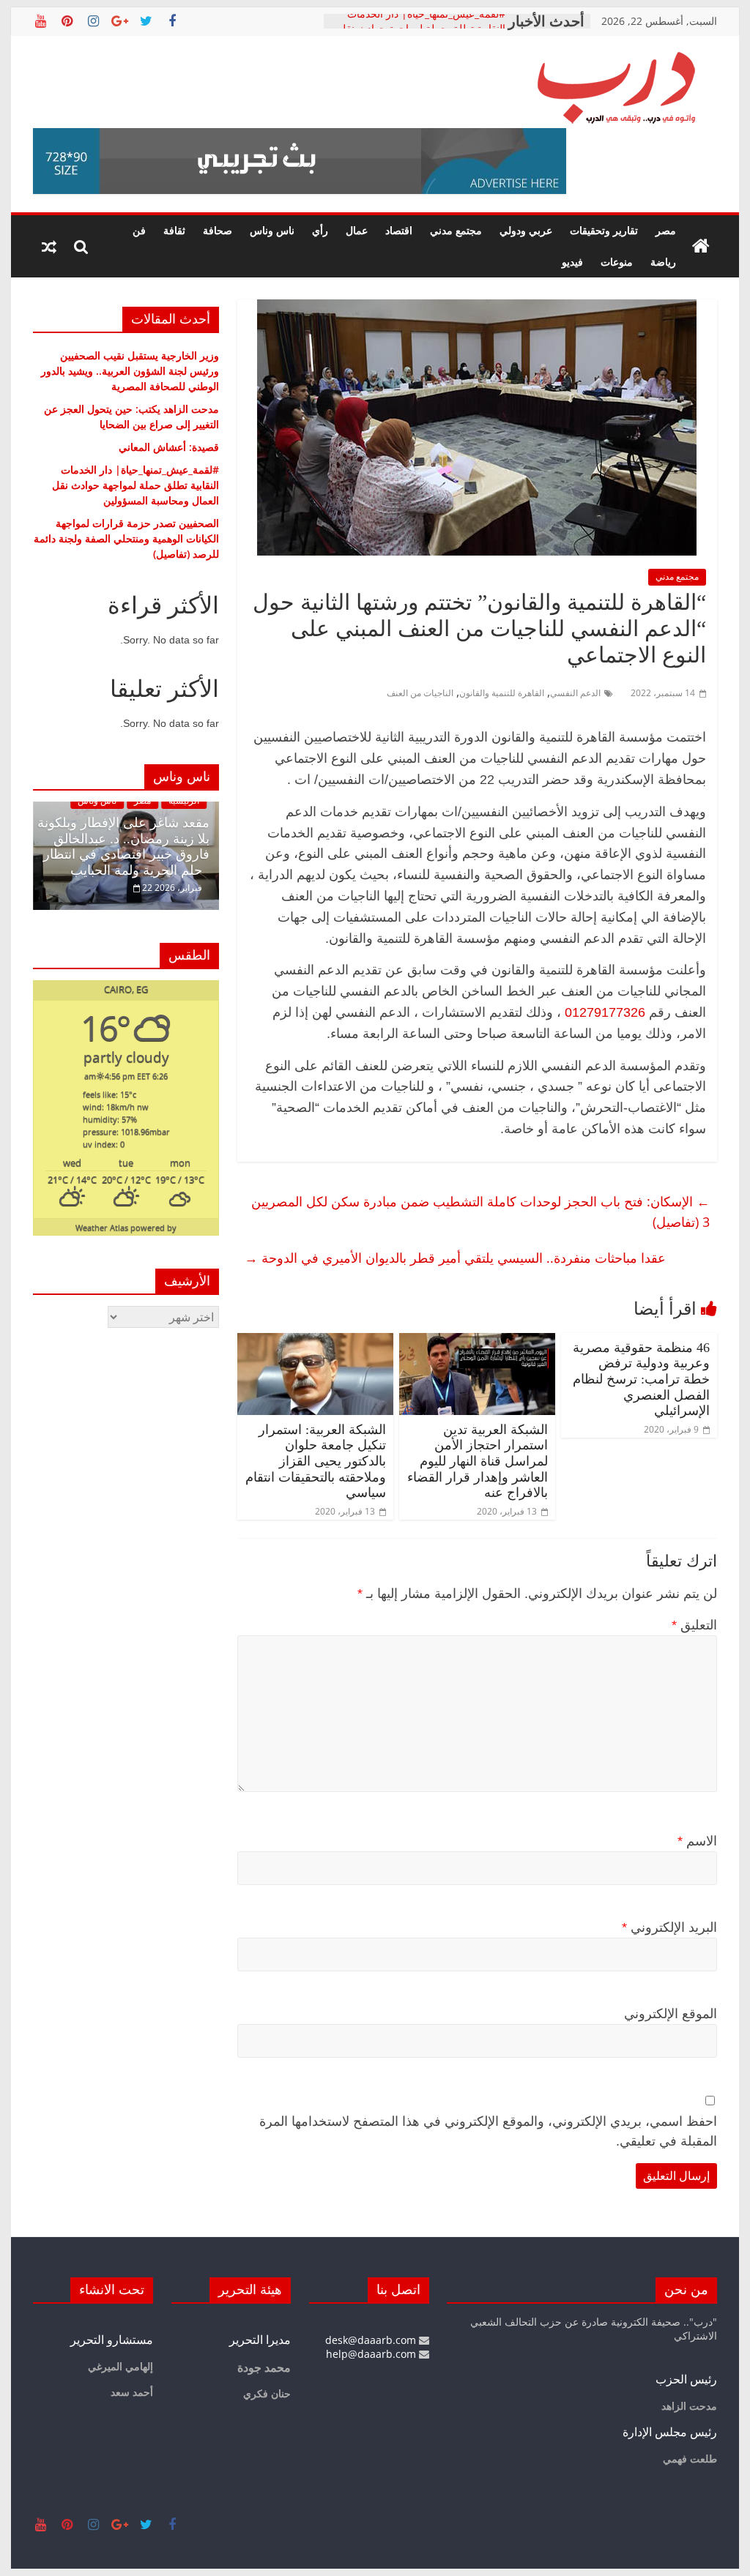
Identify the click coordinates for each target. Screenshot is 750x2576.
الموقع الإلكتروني (671, 2014)
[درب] (701, 247)
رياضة (663, 262)
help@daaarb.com (372, 2354)
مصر (666, 230)
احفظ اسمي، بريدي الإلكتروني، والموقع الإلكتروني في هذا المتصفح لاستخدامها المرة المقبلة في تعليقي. (488, 2131)
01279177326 (605, 1012)
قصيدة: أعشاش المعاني (169, 447)
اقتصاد (399, 230)
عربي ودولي (526, 230)
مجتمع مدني (456, 230)
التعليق (694, 1625)
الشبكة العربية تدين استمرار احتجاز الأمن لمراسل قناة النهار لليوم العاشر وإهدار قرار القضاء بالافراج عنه (478, 1461)
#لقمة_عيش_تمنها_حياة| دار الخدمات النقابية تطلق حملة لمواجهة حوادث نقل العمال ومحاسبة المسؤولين (135, 485)
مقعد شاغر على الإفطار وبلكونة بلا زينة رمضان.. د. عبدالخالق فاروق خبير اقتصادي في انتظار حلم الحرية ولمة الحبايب (123, 847)
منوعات (617, 262)
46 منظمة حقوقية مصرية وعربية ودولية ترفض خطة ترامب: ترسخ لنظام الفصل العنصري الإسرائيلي (641, 1379)
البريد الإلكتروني (669, 1927)
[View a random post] (49, 247)
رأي (320, 230)
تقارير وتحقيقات (604, 230)
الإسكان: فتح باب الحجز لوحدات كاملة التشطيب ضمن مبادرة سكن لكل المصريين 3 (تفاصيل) (480, 1212)
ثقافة (174, 230)
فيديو (572, 262)
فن (139, 230)
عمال (357, 230)
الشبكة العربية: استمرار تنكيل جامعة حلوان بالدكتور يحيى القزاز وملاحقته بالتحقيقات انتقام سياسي (316, 1461)
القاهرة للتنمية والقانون (502, 693)
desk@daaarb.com (372, 2340)
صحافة (218, 230)
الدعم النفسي (575, 693)
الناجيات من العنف (420, 693)
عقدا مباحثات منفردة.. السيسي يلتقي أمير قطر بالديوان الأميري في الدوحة (455, 1258)
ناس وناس (272, 230)
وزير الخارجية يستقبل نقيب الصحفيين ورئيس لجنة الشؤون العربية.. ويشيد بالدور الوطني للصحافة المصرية (130, 371)
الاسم (697, 1841)
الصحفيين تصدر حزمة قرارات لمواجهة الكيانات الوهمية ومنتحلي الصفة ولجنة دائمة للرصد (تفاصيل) (126, 538)
